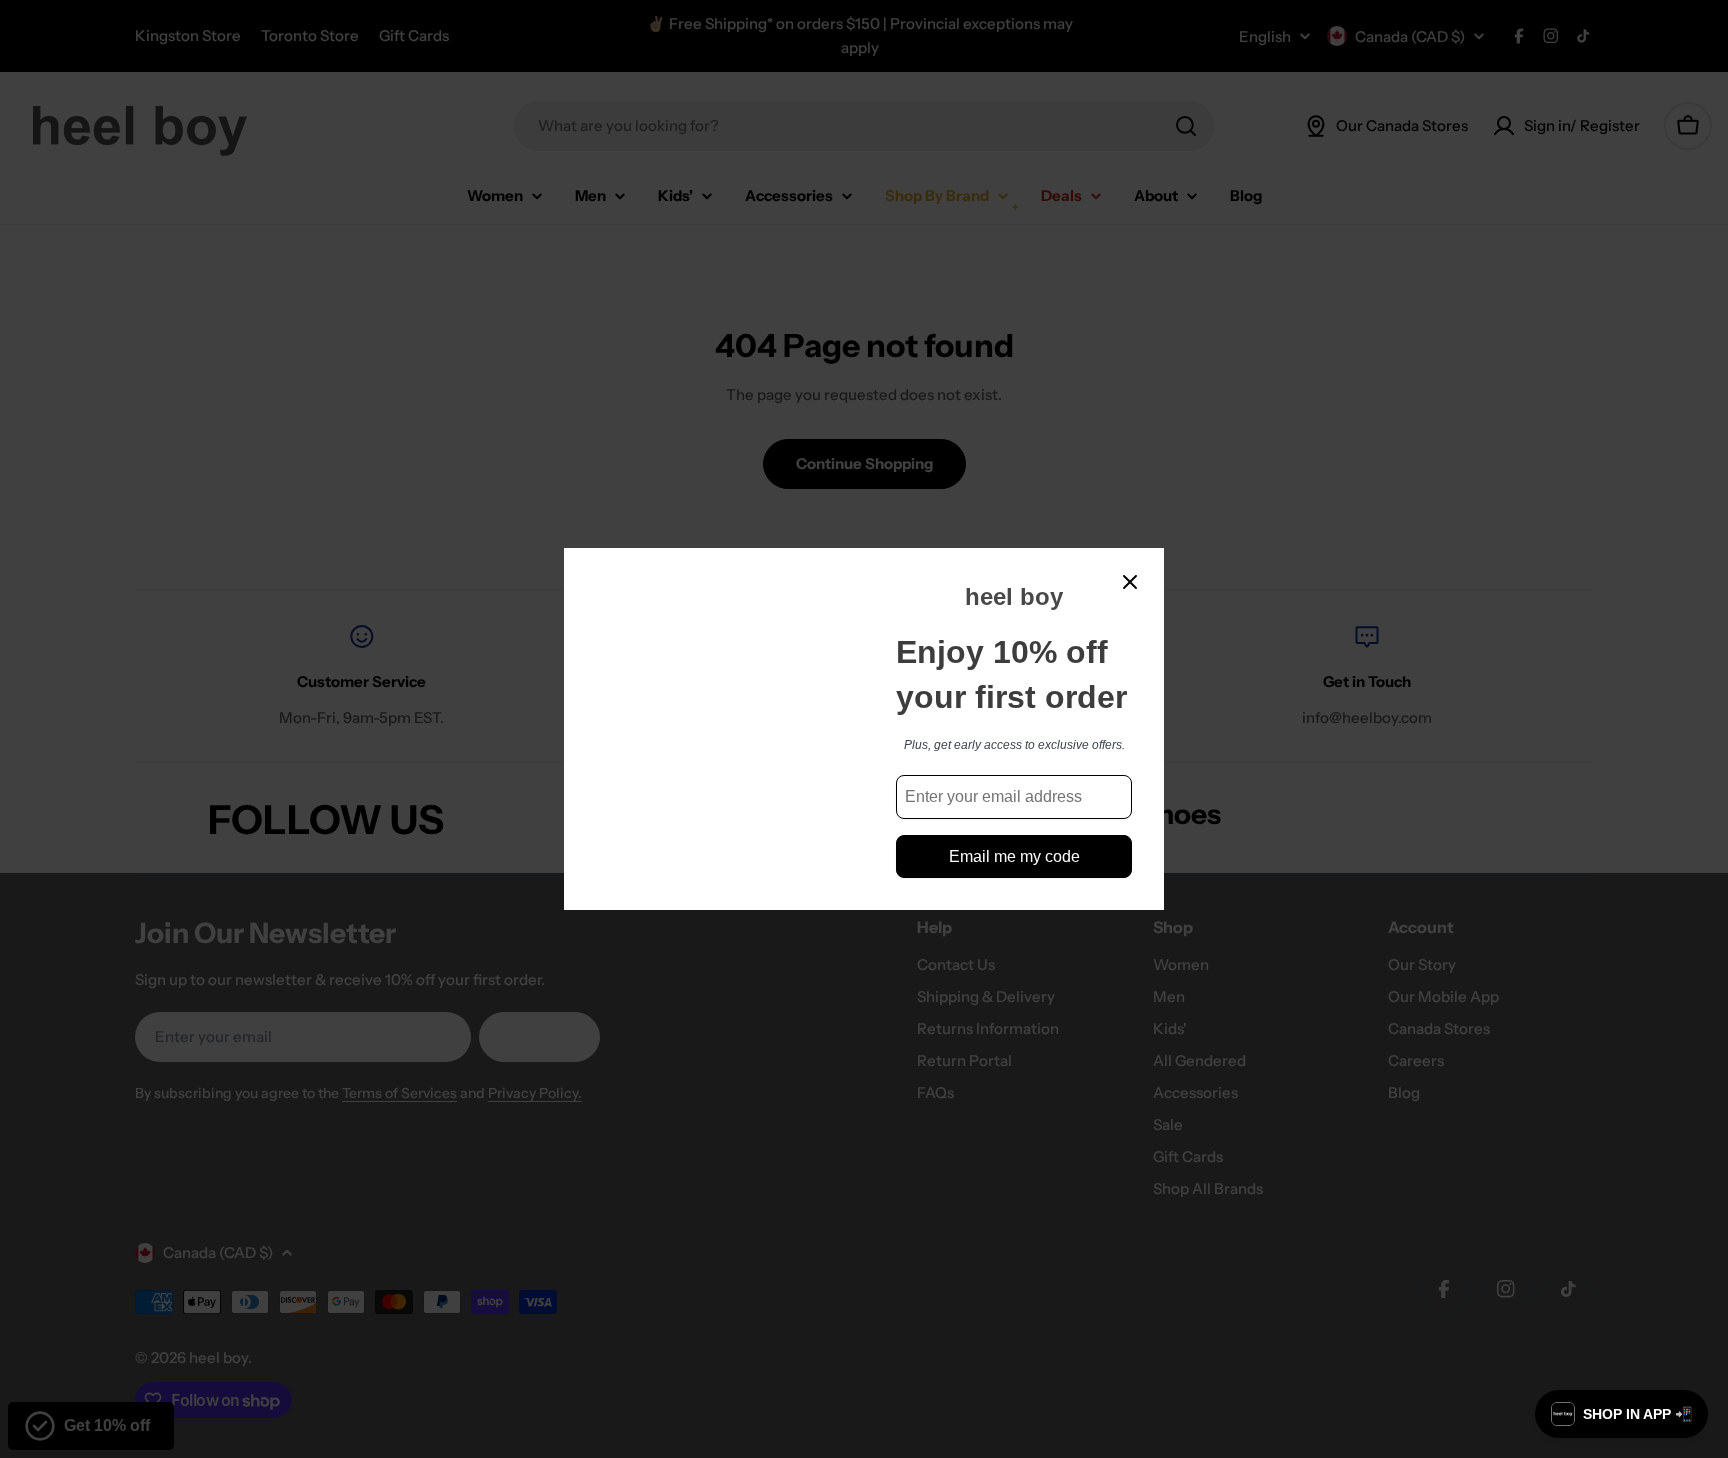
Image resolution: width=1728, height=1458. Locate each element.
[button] (1621, 1414)
